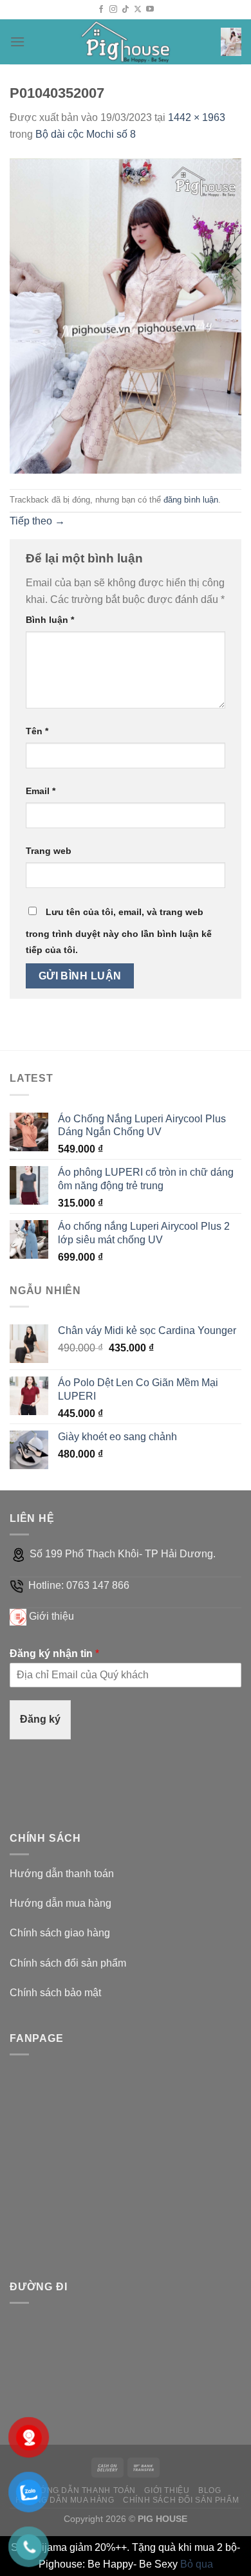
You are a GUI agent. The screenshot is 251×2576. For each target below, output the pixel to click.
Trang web (49, 851)
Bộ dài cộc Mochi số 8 (86, 134)
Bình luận (50, 620)
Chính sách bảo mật (55, 1993)
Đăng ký (40, 1719)
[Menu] (17, 42)
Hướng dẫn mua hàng (60, 1903)
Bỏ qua (197, 2564)
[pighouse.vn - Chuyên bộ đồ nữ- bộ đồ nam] (126, 42)
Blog (209, 2490)
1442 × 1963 (197, 117)
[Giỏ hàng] (231, 42)
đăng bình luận (191, 500)
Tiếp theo (37, 521)
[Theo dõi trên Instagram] (113, 10)
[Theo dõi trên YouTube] (150, 10)
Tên (37, 731)
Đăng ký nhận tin (54, 1654)
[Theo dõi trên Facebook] (101, 10)
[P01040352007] (126, 315)
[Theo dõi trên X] (138, 10)
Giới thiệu (51, 1616)
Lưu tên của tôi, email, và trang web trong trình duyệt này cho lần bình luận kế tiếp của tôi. (119, 931)
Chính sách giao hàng (60, 1933)
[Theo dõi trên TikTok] (126, 10)
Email (41, 791)
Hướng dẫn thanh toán (62, 1874)
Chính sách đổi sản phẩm (68, 1963)
